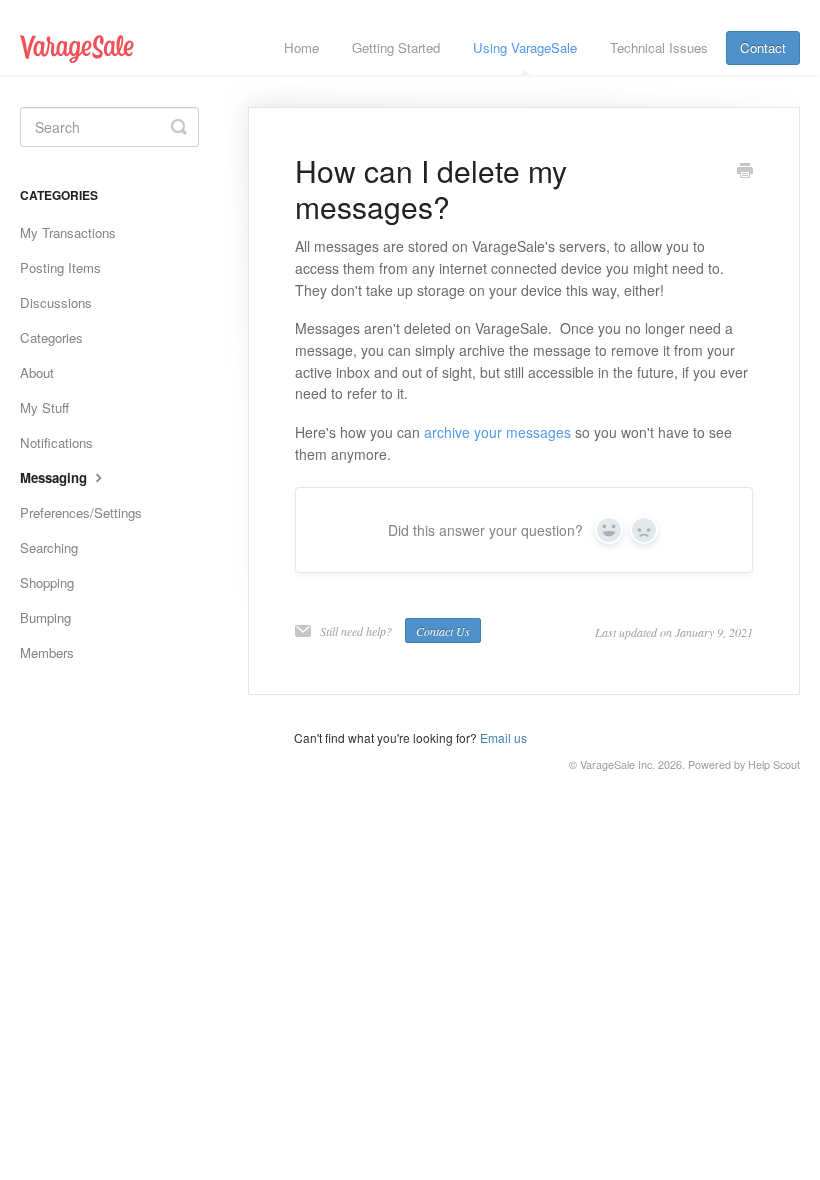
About (37, 372)
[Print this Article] (745, 172)
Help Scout (774, 764)
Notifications (56, 442)
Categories (51, 337)
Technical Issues (659, 47)
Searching (49, 547)
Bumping (45, 617)
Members (47, 652)
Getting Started (396, 47)
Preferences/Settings (81, 512)
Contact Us (443, 631)
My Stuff (44, 407)
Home (301, 47)
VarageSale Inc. (617, 764)
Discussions (56, 302)
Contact (763, 47)
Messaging (55, 477)
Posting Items (60, 267)
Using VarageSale (525, 47)
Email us (503, 737)
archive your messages (497, 432)
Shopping (47, 582)
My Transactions (68, 232)
